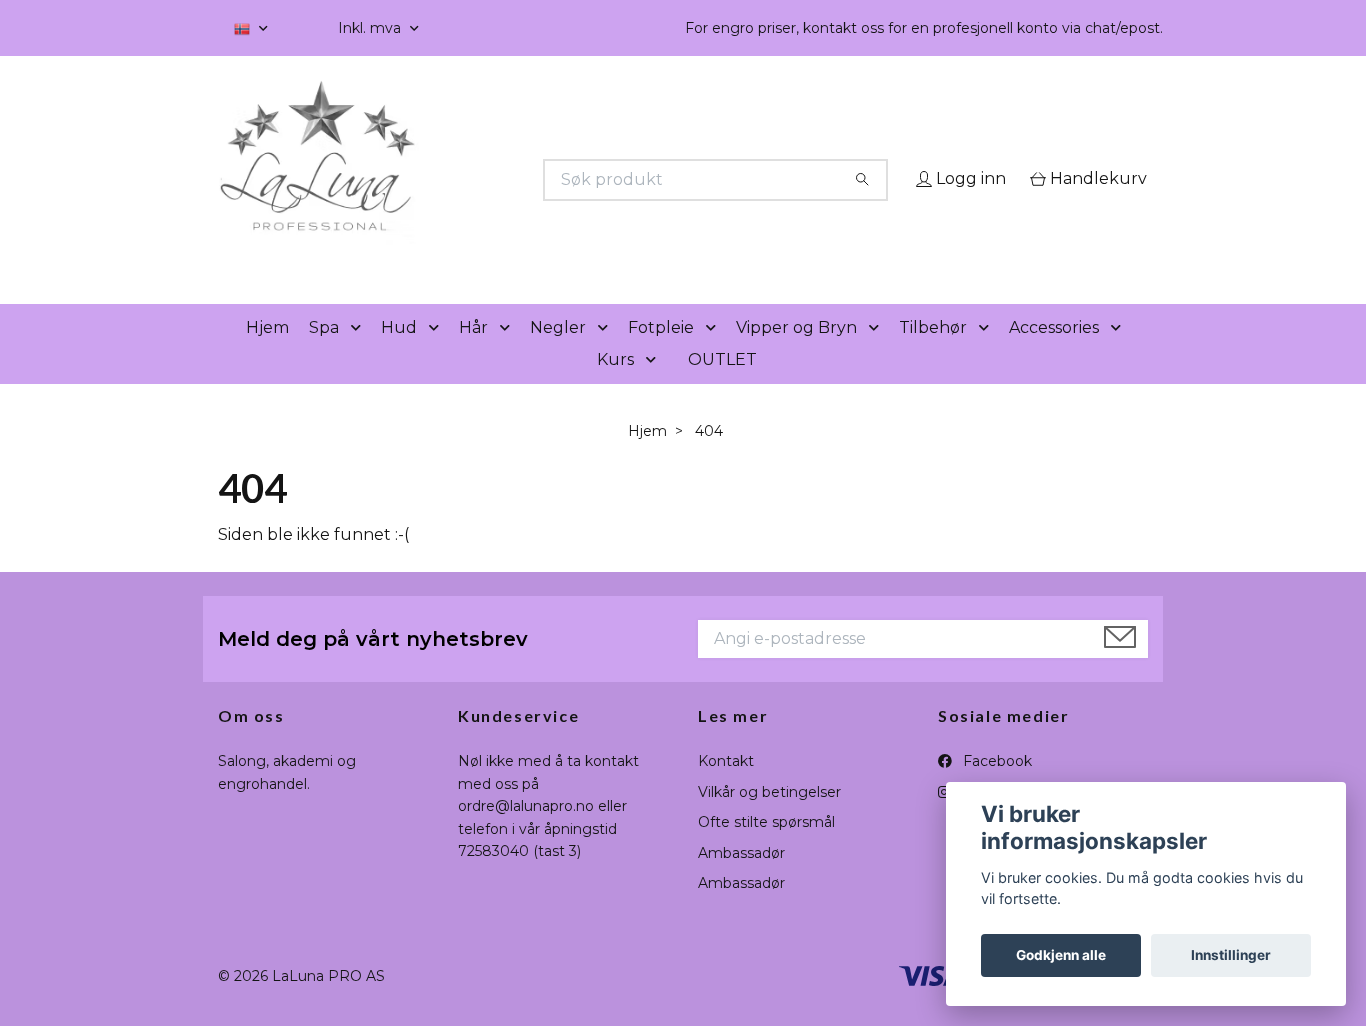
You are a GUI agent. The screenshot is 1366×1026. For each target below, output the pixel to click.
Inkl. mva (371, 28)
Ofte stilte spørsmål (766, 851)
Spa (324, 355)
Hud (399, 355)
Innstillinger (1231, 955)
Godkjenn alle (1061, 955)
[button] (360, 356)
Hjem (267, 355)
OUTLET (722, 387)
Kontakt (726, 790)
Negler (558, 355)
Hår (473, 355)
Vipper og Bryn (796, 355)
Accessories (1054, 355)
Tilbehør (933, 355)
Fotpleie (661, 355)
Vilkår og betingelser (769, 820)
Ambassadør (741, 881)
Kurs (615, 387)
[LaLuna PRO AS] (451, 180)
